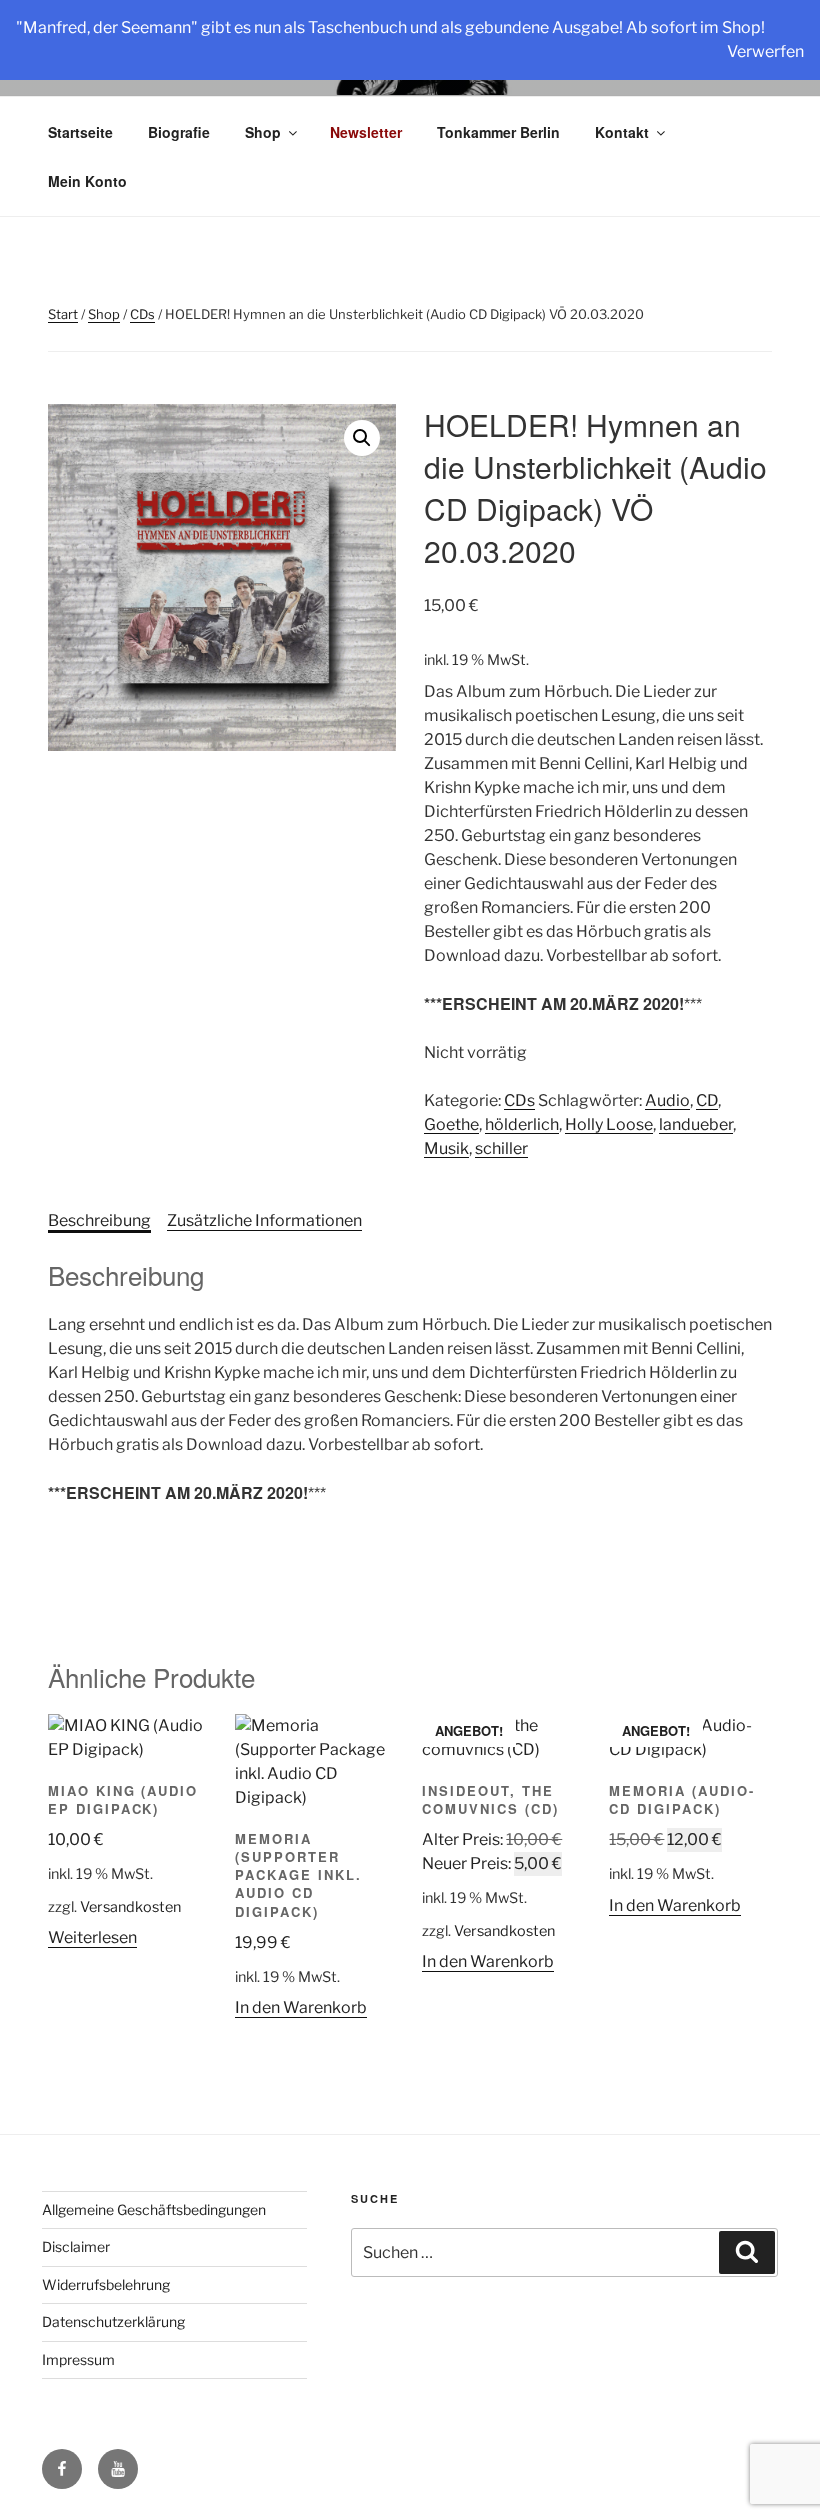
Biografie (179, 132)
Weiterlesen (92, 1937)
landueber (696, 1124)
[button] (362, 438)
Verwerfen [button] (765, 51)
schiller (501, 1148)
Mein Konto (87, 181)
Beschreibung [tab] (99, 1220)
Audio (667, 1100)
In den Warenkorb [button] (301, 2007)
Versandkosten (130, 1907)
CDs (142, 314)
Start (63, 314)
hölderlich (522, 1124)
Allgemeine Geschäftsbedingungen (154, 2209)
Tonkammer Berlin (498, 132)
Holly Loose (609, 1124)
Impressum (78, 2359)
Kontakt (622, 132)
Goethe (451, 1124)
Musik (446, 1148)
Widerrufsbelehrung (106, 2284)
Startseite (80, 132)
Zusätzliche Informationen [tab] (264, 1220)
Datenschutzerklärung (113, 2321)
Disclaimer (76, 2246)
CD (707, 1100)
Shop (263, 132)
